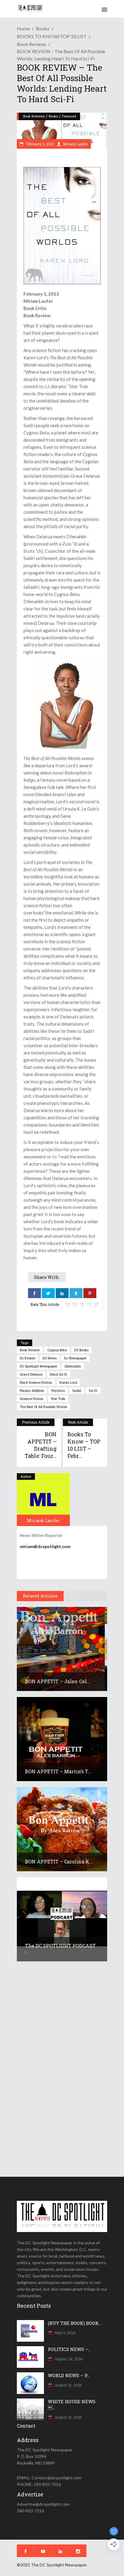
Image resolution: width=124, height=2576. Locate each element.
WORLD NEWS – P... (69, 2375)
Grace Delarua (31, 1374)
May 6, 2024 (65, 2333)
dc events (28, 1358)
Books (43, 28)
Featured (69, 116)
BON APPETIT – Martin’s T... (58, 1771)
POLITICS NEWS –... (69, 2349)
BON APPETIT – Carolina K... (59, 1861)
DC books (81, 1350)
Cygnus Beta (57, 1350)
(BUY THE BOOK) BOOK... (75, 2323)
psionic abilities (32, 1390)
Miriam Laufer (75, 144)
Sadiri (77, 1390)
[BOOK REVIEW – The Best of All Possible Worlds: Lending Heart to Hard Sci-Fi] (43, 1500)
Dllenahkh (73, 1366)
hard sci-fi (59, 1374)
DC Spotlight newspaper (39, 1366)
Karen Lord (68, 1382)
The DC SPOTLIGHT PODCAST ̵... (60, 1949)
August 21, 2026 (68, 2385)
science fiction (32, 1399)
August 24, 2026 (68, 2359)
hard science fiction (36, 1382)
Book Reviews (32, 44)
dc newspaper (75, 1358)
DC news (50, 1358)
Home (23, 28)
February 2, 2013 (40, 144)
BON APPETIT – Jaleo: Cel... (58, 1681)
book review (30, 1350)
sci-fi (93, 1390)
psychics (58, 1390)
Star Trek (58, 1399)
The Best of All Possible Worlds (43, 1407)
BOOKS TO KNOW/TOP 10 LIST (52, 36)
